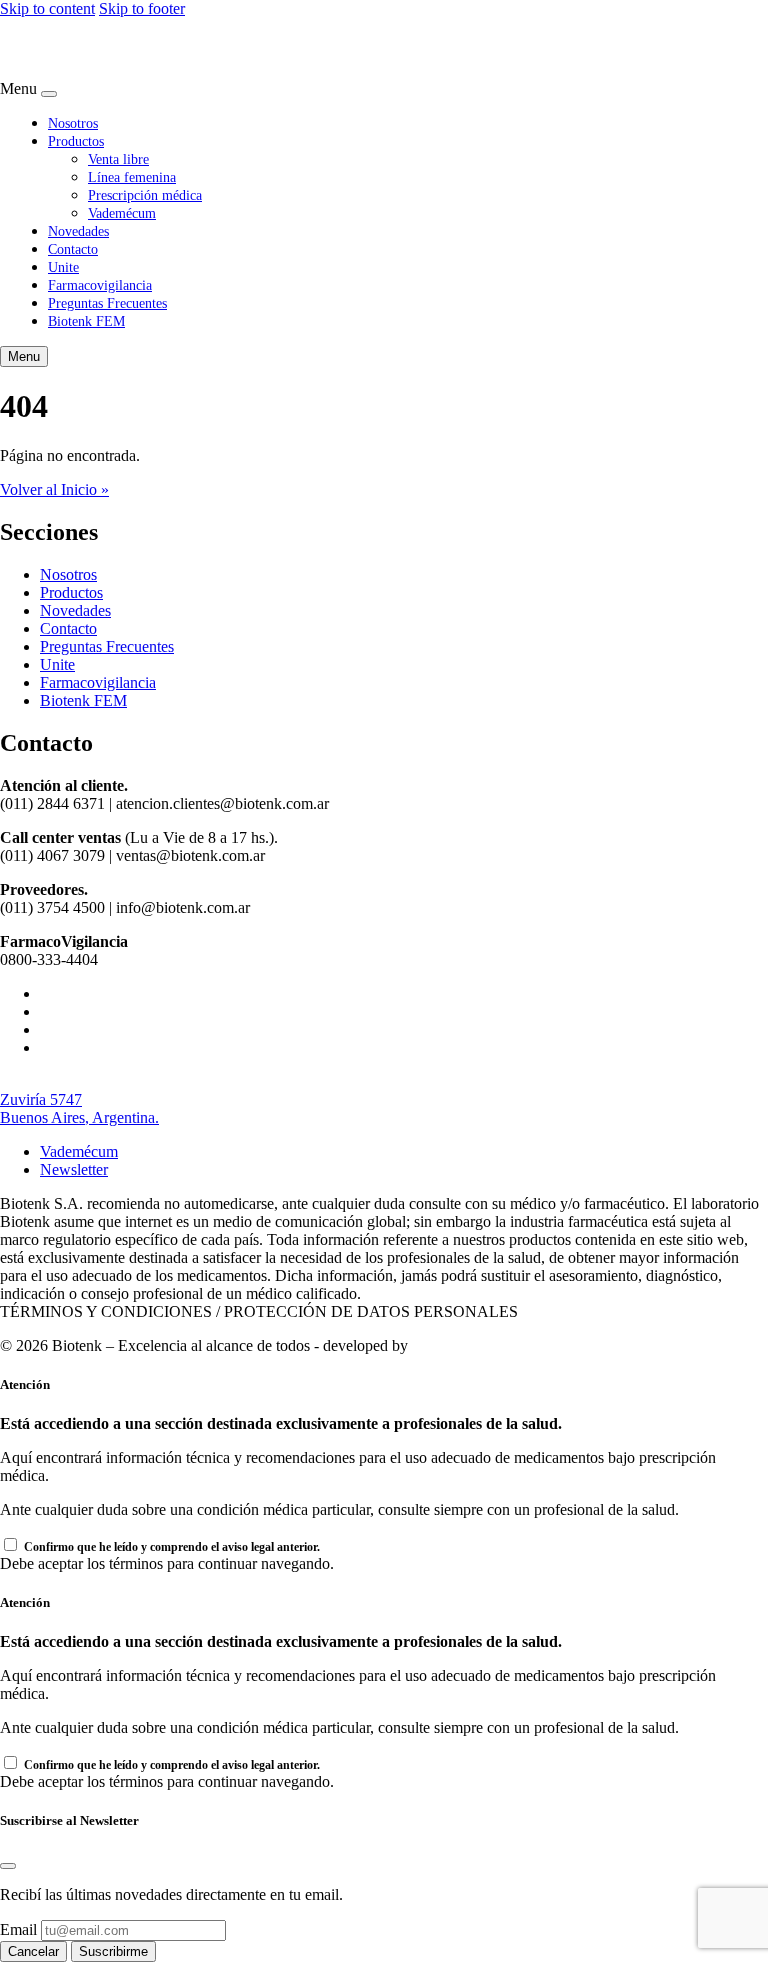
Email (18, 1929)
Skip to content (47, 8)
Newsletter (74, 1169)
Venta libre (118, 159)
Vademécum (122, 213)
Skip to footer (142, 8)
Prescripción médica (145, 195)
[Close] (49, 94)
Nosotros (73, 123)
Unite (63, 267)
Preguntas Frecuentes (107, 303)
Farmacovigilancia (100, 285)
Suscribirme (113, 1951)
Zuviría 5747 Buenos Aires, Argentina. (79, 1108)
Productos (76, 141)
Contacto (73, 249)
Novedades (78, 231)
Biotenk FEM (86, 321)
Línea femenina (132, 177)
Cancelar (33, 1951)
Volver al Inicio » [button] (54, 489)
